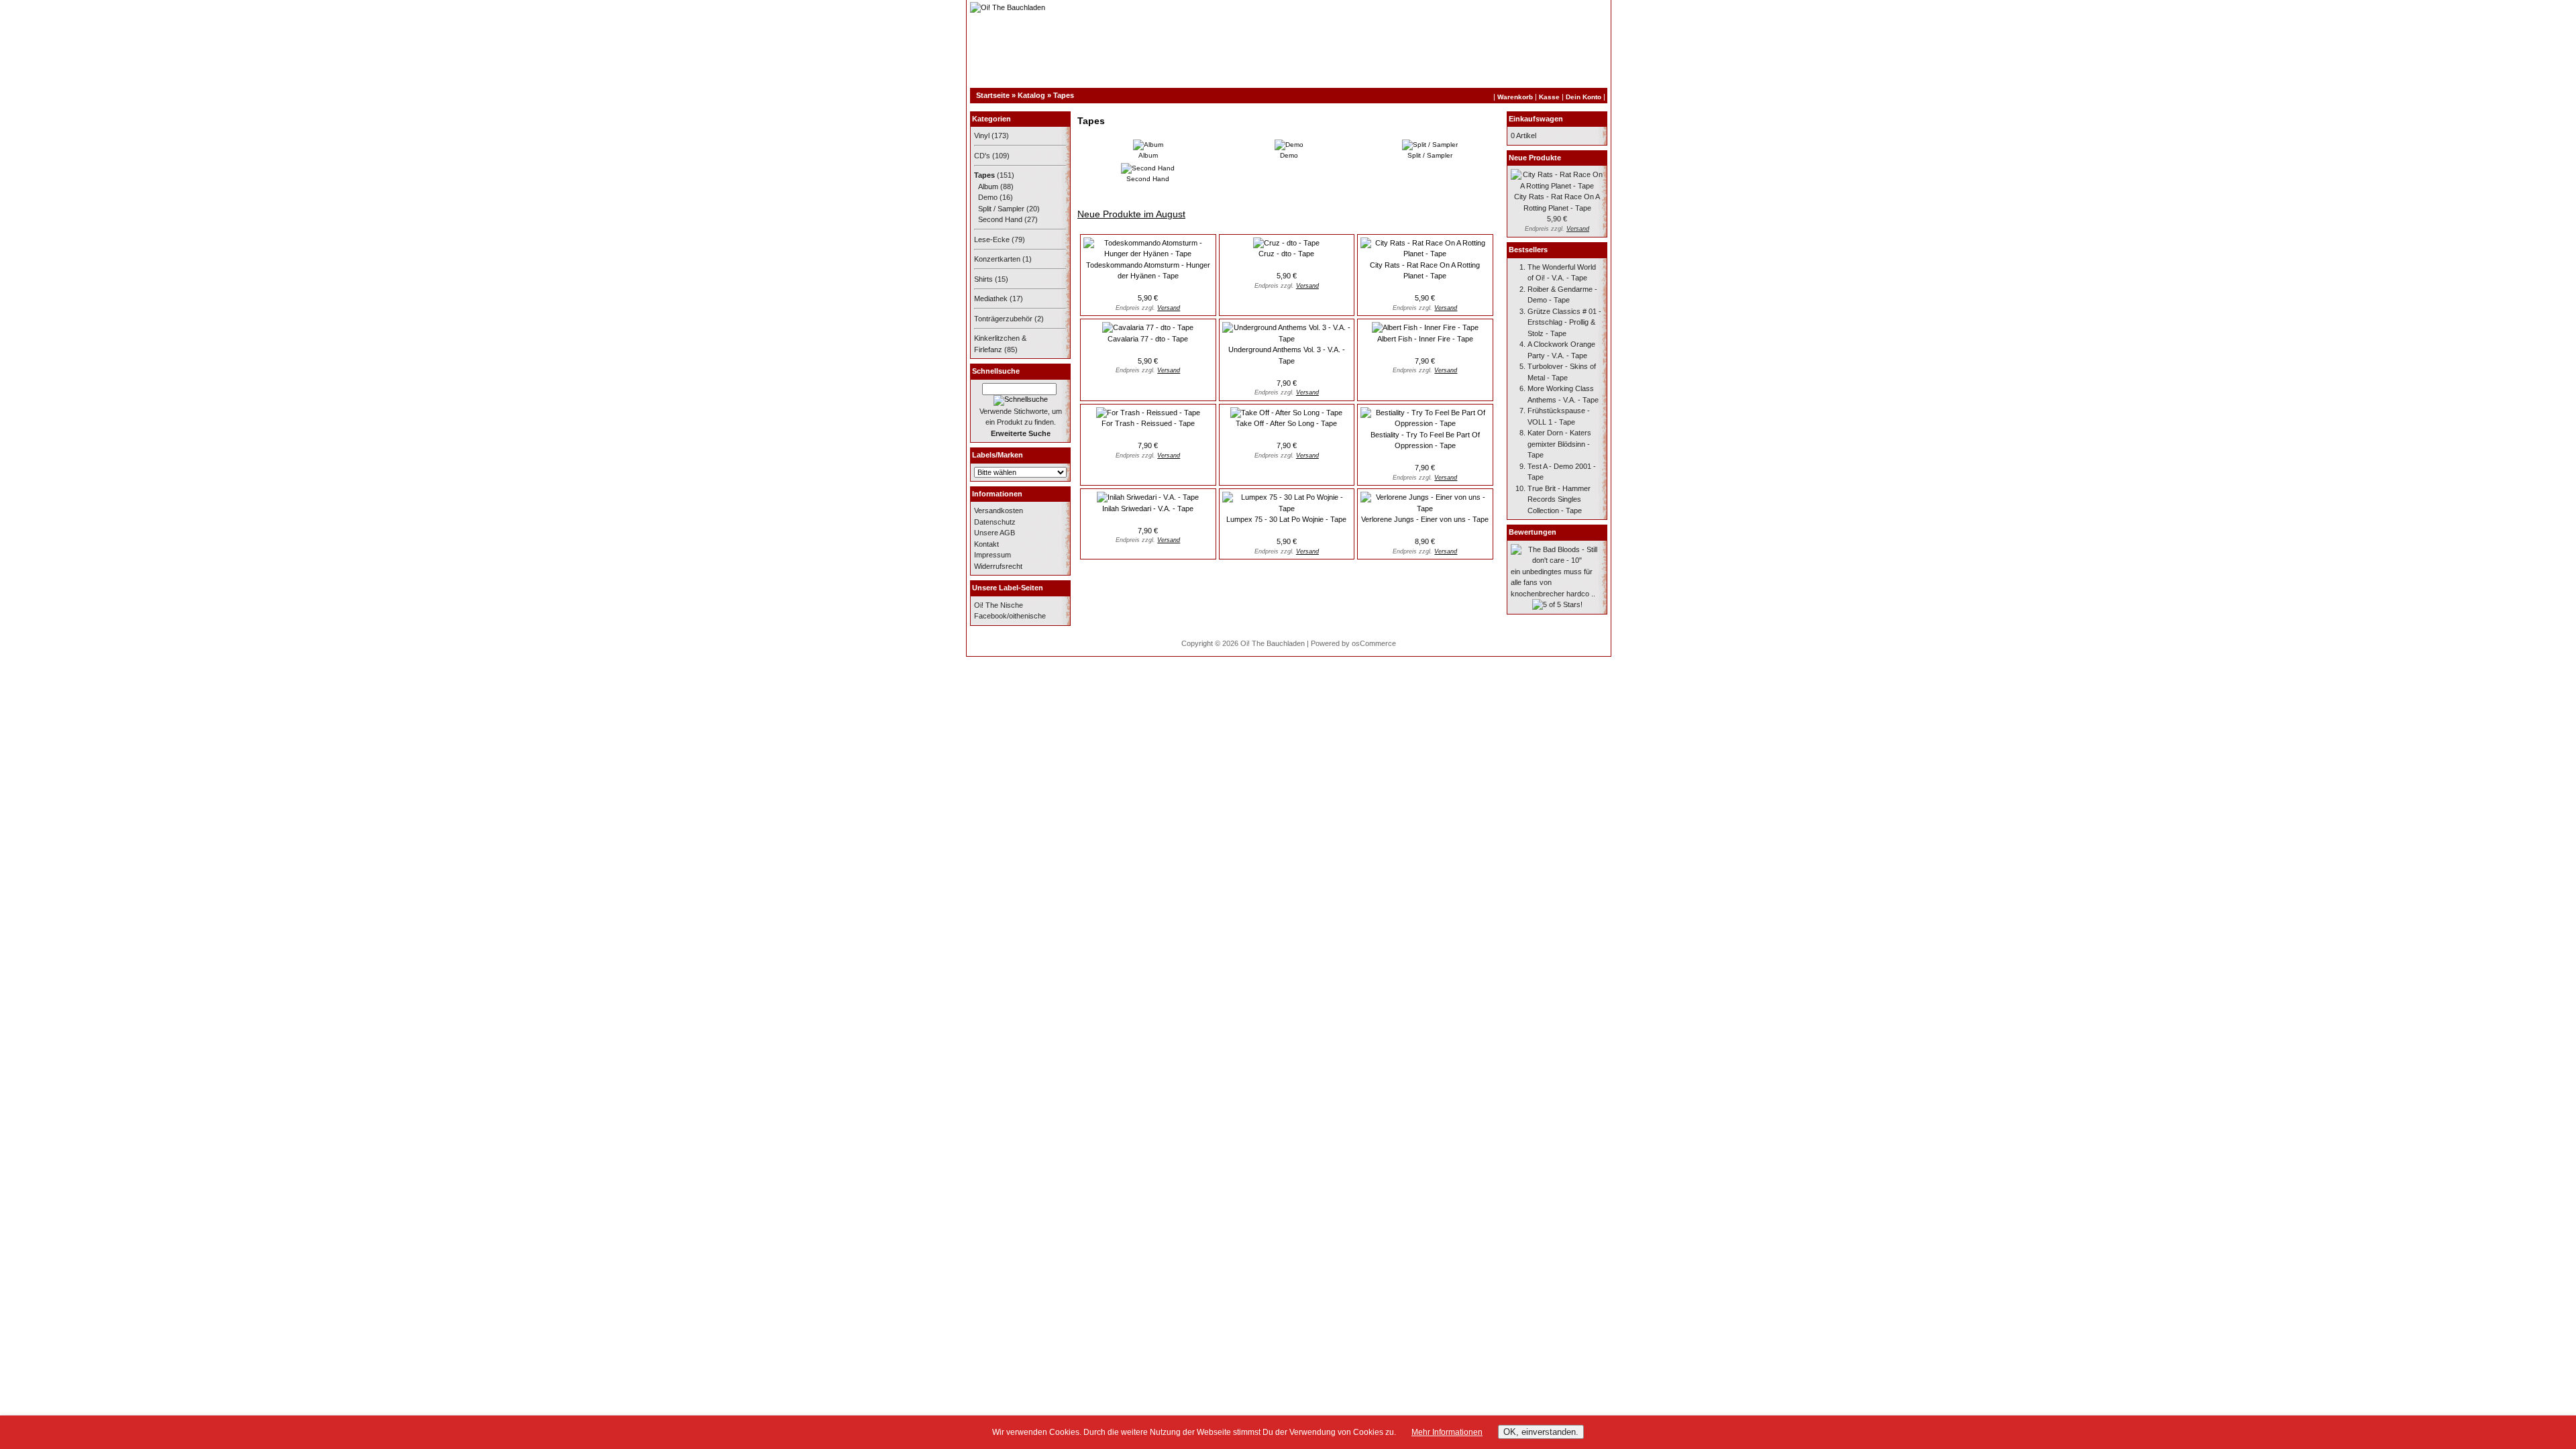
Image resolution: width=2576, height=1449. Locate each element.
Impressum (992, 555)
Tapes (1064, 95)
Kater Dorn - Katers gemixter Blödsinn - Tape (1559, 444)
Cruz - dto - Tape (1286, 254)
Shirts (983, 279)
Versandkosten (999, 511)
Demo (988, 197)
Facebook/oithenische (1010, 616)
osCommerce (1374, 643)
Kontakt (986, 544)
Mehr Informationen (1447, 1432)
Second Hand (1000, 219)
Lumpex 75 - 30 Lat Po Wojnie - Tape (1286, 519)
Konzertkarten (997, 259)
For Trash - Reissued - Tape (1148, 423)
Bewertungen (1533, 532)
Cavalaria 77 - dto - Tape (1148, 339)
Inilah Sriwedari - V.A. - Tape (1148, 508)
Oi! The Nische (999, 605)
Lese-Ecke (992, 239)
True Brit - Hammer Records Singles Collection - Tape (1559, 499)
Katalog (1031, 95)
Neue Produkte (1535, 158)
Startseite (993, 95)
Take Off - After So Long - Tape (1286, 423)
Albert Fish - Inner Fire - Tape (1425, 339)
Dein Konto (1584, 97)
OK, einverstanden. (1541, 1432)
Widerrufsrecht (998, 566)
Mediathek (991, 299)
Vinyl (982, 136)
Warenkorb (1515, 97)
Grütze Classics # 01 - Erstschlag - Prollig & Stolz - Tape (1564, 322)
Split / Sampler (1001, 209)
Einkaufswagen (1536, 119)
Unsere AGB (995, 533)
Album (988, 186)
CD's (982, 156)
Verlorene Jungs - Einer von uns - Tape (1425, 519)
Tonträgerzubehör (1003, 319)
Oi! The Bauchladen (1273, 643)
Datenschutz (995, 522)
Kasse (1549, 97)
